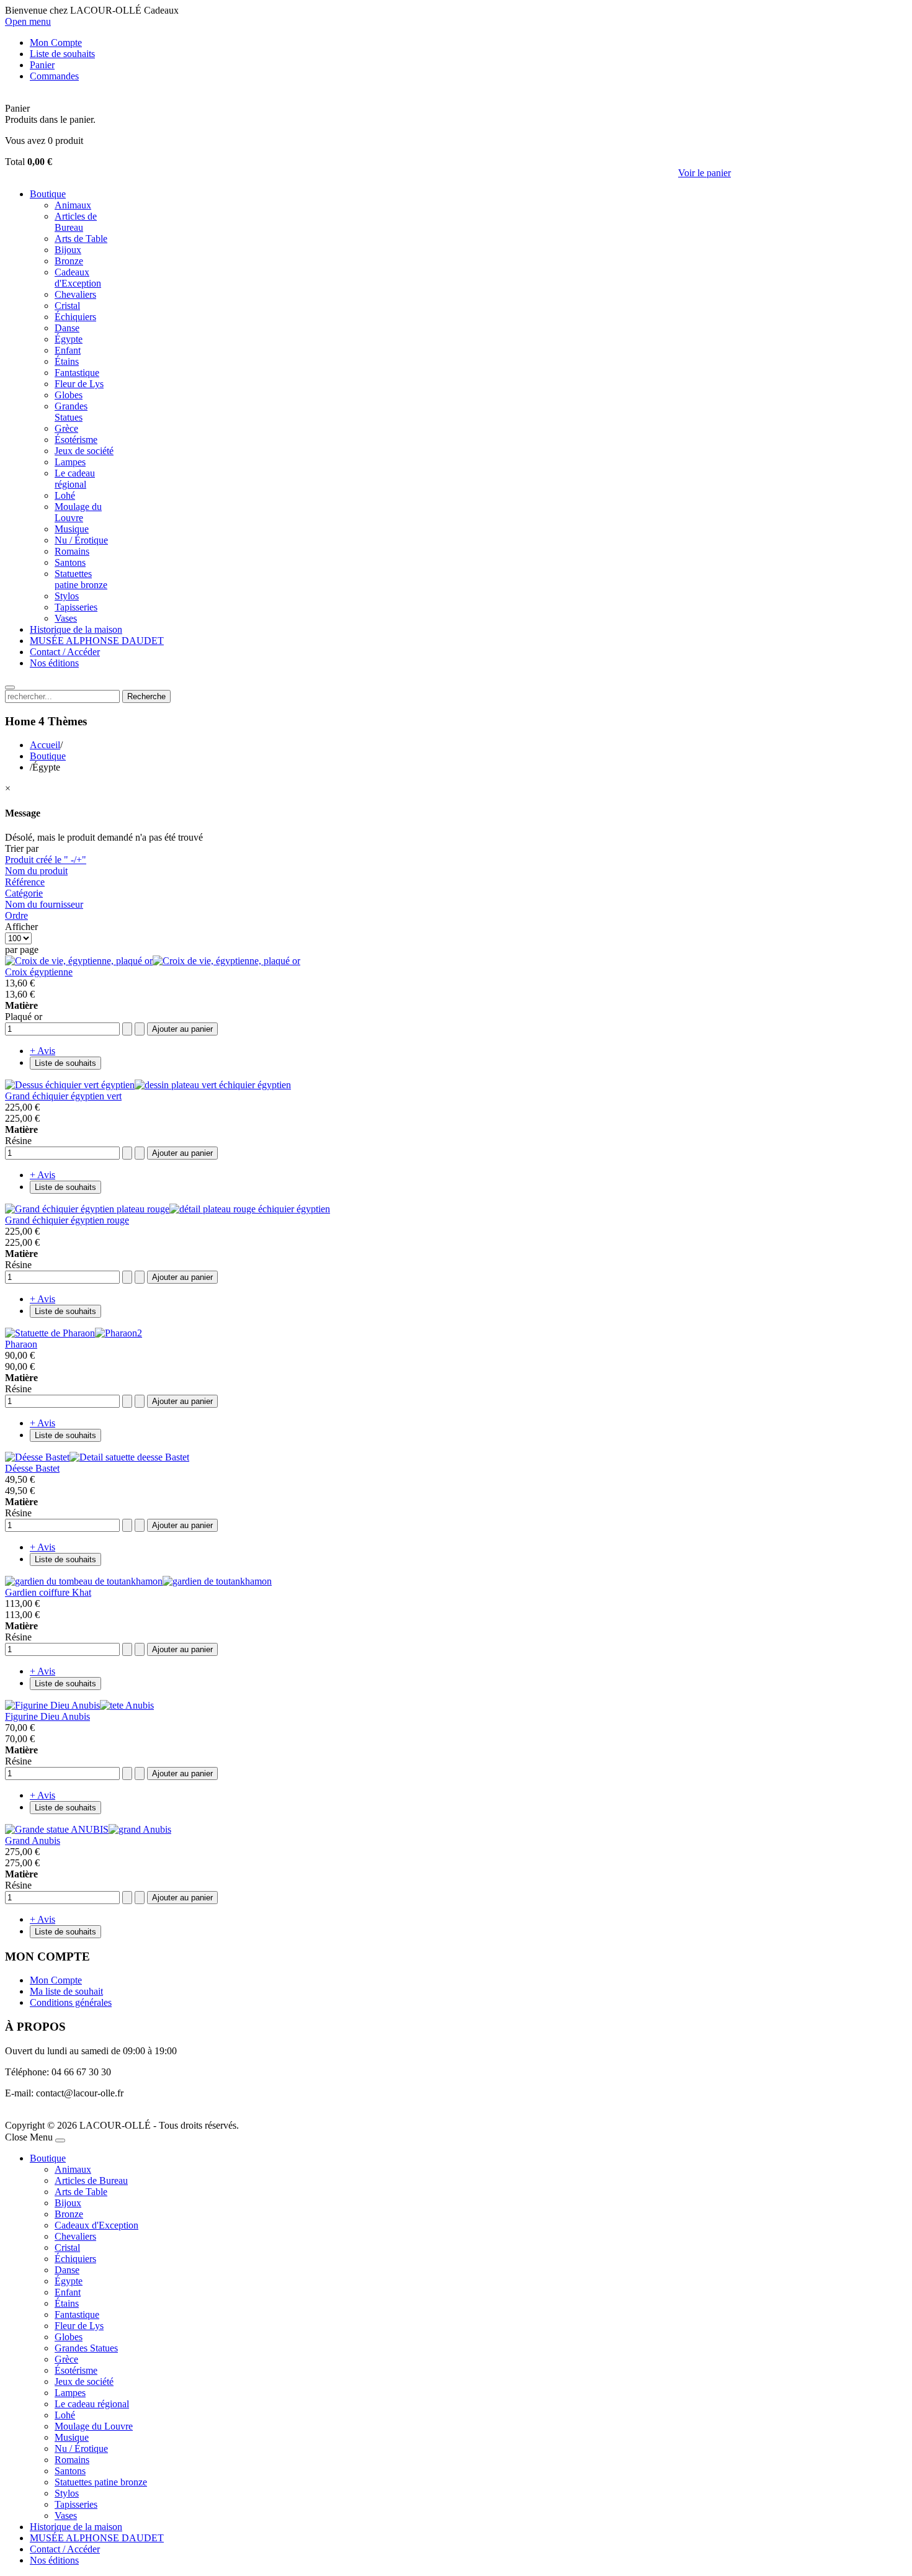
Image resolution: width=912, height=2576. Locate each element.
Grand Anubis (33, 1840)
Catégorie (24, 893)
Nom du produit (36, 871)
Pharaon (21, 1344)
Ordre (16, 915)
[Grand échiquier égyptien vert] (148, 1085)
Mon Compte (56, 1980)
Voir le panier (704, 173)
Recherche (146, 696)
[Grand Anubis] (88, 1829)
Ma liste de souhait (66, 1991)
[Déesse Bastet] (97, 1457)
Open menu (28, 21)
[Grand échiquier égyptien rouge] (168, 1209)
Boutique (48, 756)
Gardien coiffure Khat (48, 1592)
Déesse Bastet (32, 1468)
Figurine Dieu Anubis (47, 1716)
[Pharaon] (74, 1333)
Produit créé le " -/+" (46, 860)
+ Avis (42, 1051)
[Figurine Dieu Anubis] (79, 1705)
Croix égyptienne (39, 972)
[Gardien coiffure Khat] (138, 1581)
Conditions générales (71, 2002)
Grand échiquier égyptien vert (63, 1096)
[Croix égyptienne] (153, 961)
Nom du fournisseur (44, 904)
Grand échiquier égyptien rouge (67, 1220)
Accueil (45, 745)
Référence (25, 882)
